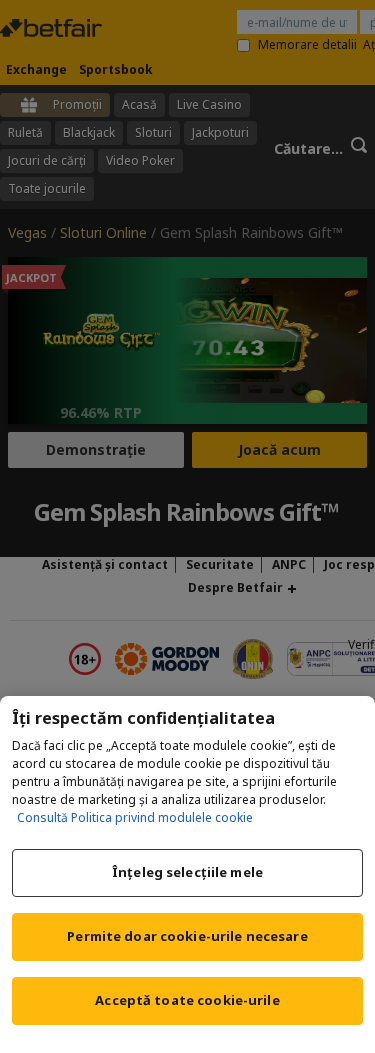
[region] (187, 874)
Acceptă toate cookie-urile (187, 1000)
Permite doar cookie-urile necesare (187, 936)
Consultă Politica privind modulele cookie (135, 817)
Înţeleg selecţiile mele (187, 872)
